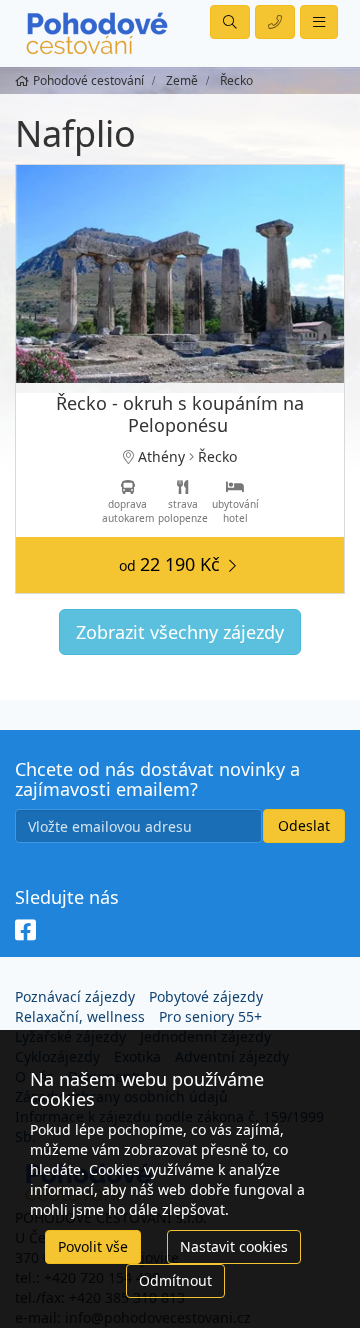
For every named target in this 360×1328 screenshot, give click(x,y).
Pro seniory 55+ (210, 1016)
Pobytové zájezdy (206, 996)
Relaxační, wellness (80, 1016)
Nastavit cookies (234, 1246)
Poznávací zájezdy (75, 996)
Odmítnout (175, 1280)
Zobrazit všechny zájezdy (180, 632)
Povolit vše (93, 1246)
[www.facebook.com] (25, 931)
